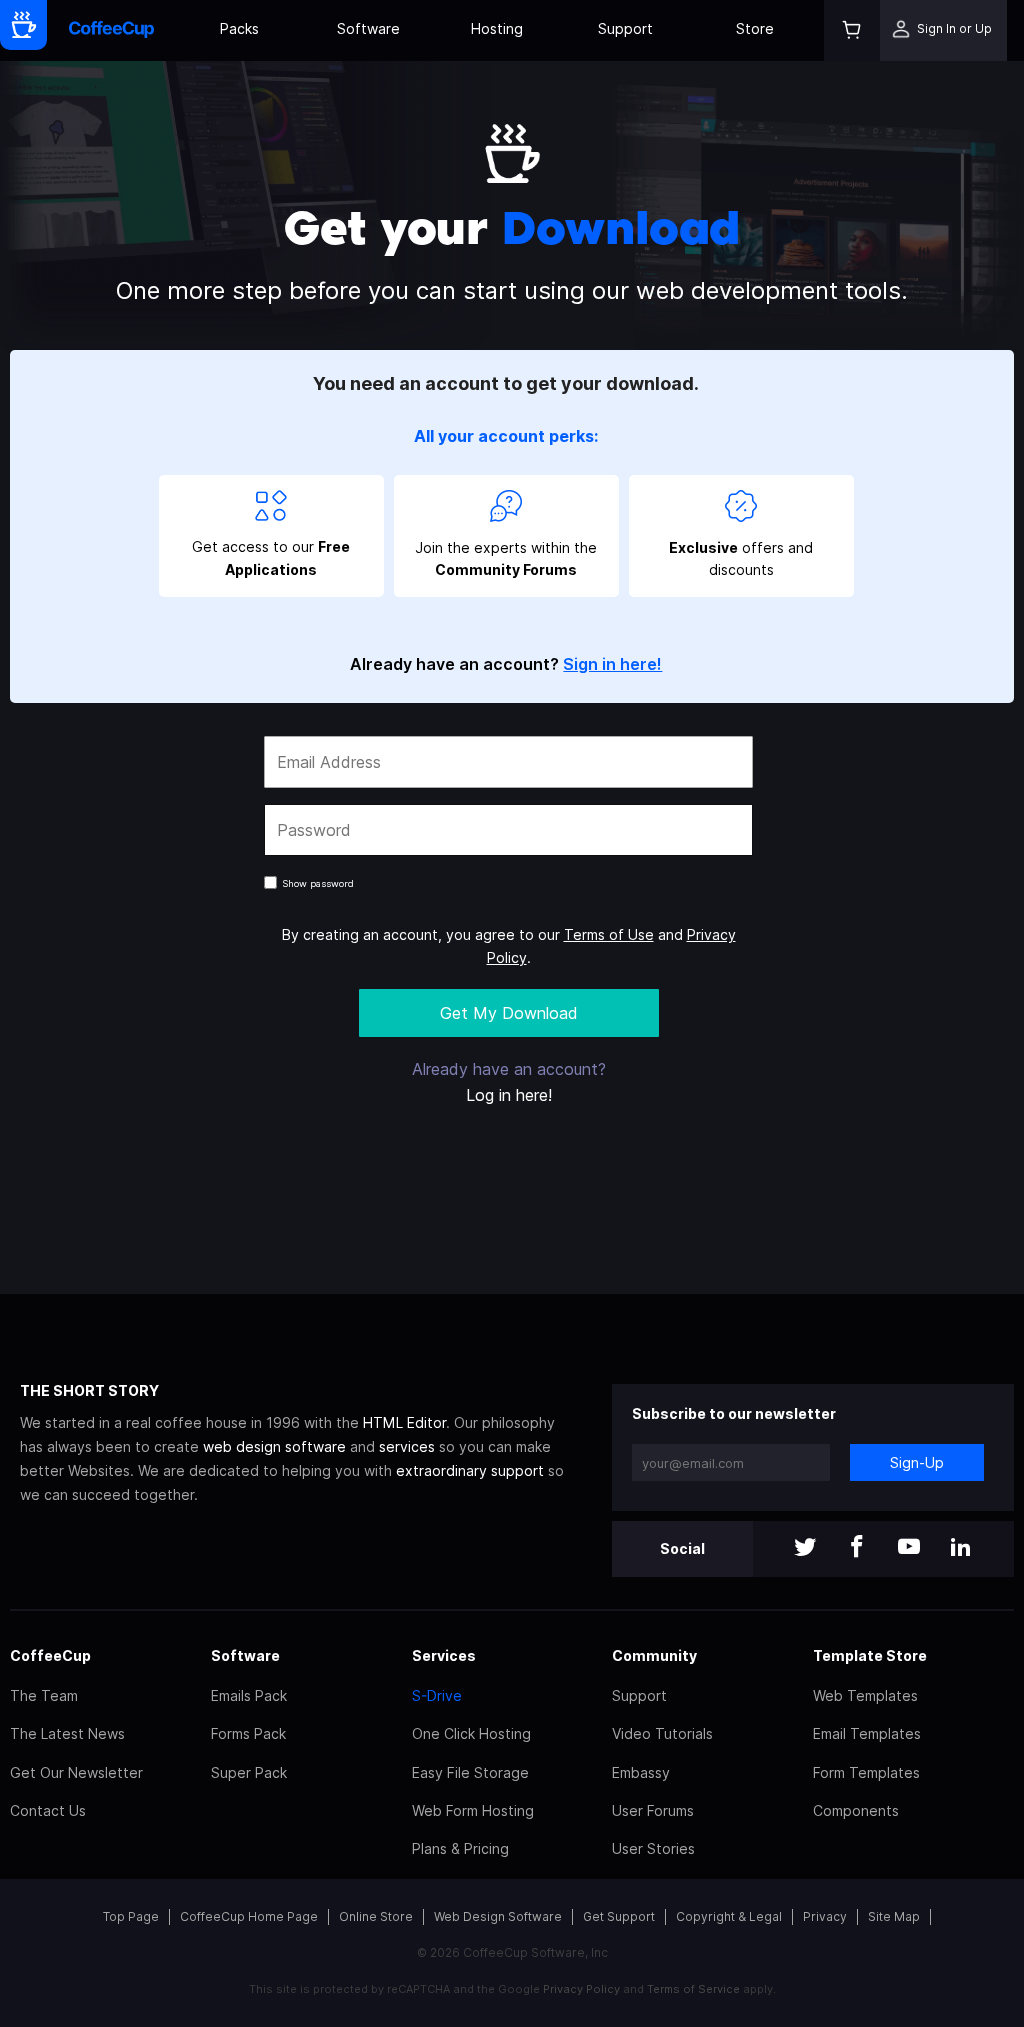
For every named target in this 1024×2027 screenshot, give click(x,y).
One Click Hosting (471, 1733)
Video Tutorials (662, 1733)
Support (625, 28)
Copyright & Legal (729, 1916)
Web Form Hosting (473, 1810)
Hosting (497, 28)
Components (856, 1810)
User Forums (653, 1810)
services (407, 1446)
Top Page (131, 1916)
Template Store (870, 1655)
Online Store (376, 1916)
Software (368, 28)
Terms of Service (693, 1989)
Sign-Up (917, 1462)
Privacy (825, 1916)
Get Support (619, 1916)
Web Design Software (498, 1916)
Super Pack (249, 1772)
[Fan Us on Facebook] (857, 1548)
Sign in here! (612, 664)
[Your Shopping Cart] (852, 30)
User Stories (653, 1848)
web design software (274, 1446)
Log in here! (509, 1095)
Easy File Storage (470, 1772)
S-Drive (437, 1695)
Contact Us (48, 1810)
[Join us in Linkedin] (961, 1548)
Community (654, 1655)
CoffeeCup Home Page (249, 1916)
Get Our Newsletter (76, 1772)
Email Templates (867, 1733)
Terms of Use (609, 934)
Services (444, 1655)
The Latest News (67, 1733)
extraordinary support (470, 1470)
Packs (239, 28)
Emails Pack (249, 1695)
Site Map (894, 1916)
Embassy (641, 1772)
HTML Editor (404, 1422)
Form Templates (866, 1772)
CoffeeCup (50, 1655)
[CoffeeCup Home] (111, 30)
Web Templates (865, 1695)
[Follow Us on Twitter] (805, 1548)
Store (755, 28)
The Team (44, 1695)
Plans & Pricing (460, 1848)
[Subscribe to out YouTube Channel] (909, 1548)
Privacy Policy (581, 1989)
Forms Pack (248, 1733)
